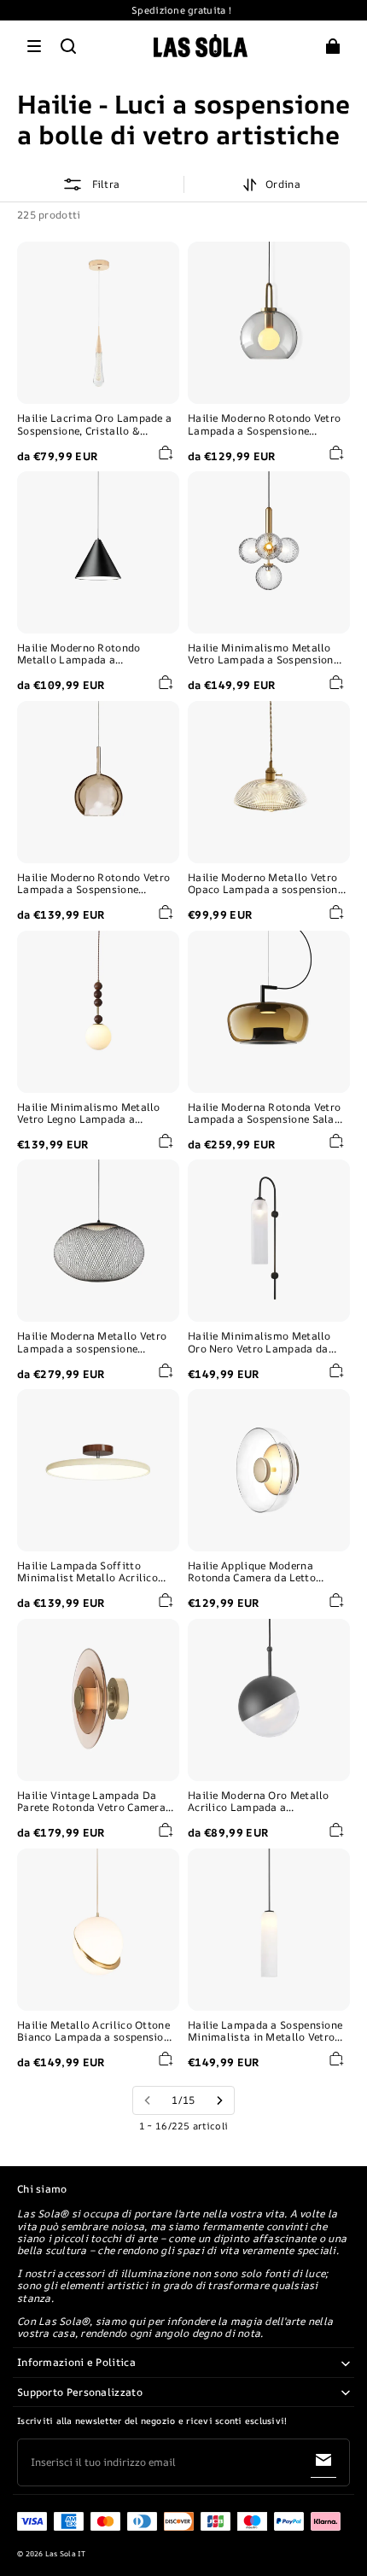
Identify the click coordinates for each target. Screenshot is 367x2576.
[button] (34, 46)
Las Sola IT (66, 2554)
